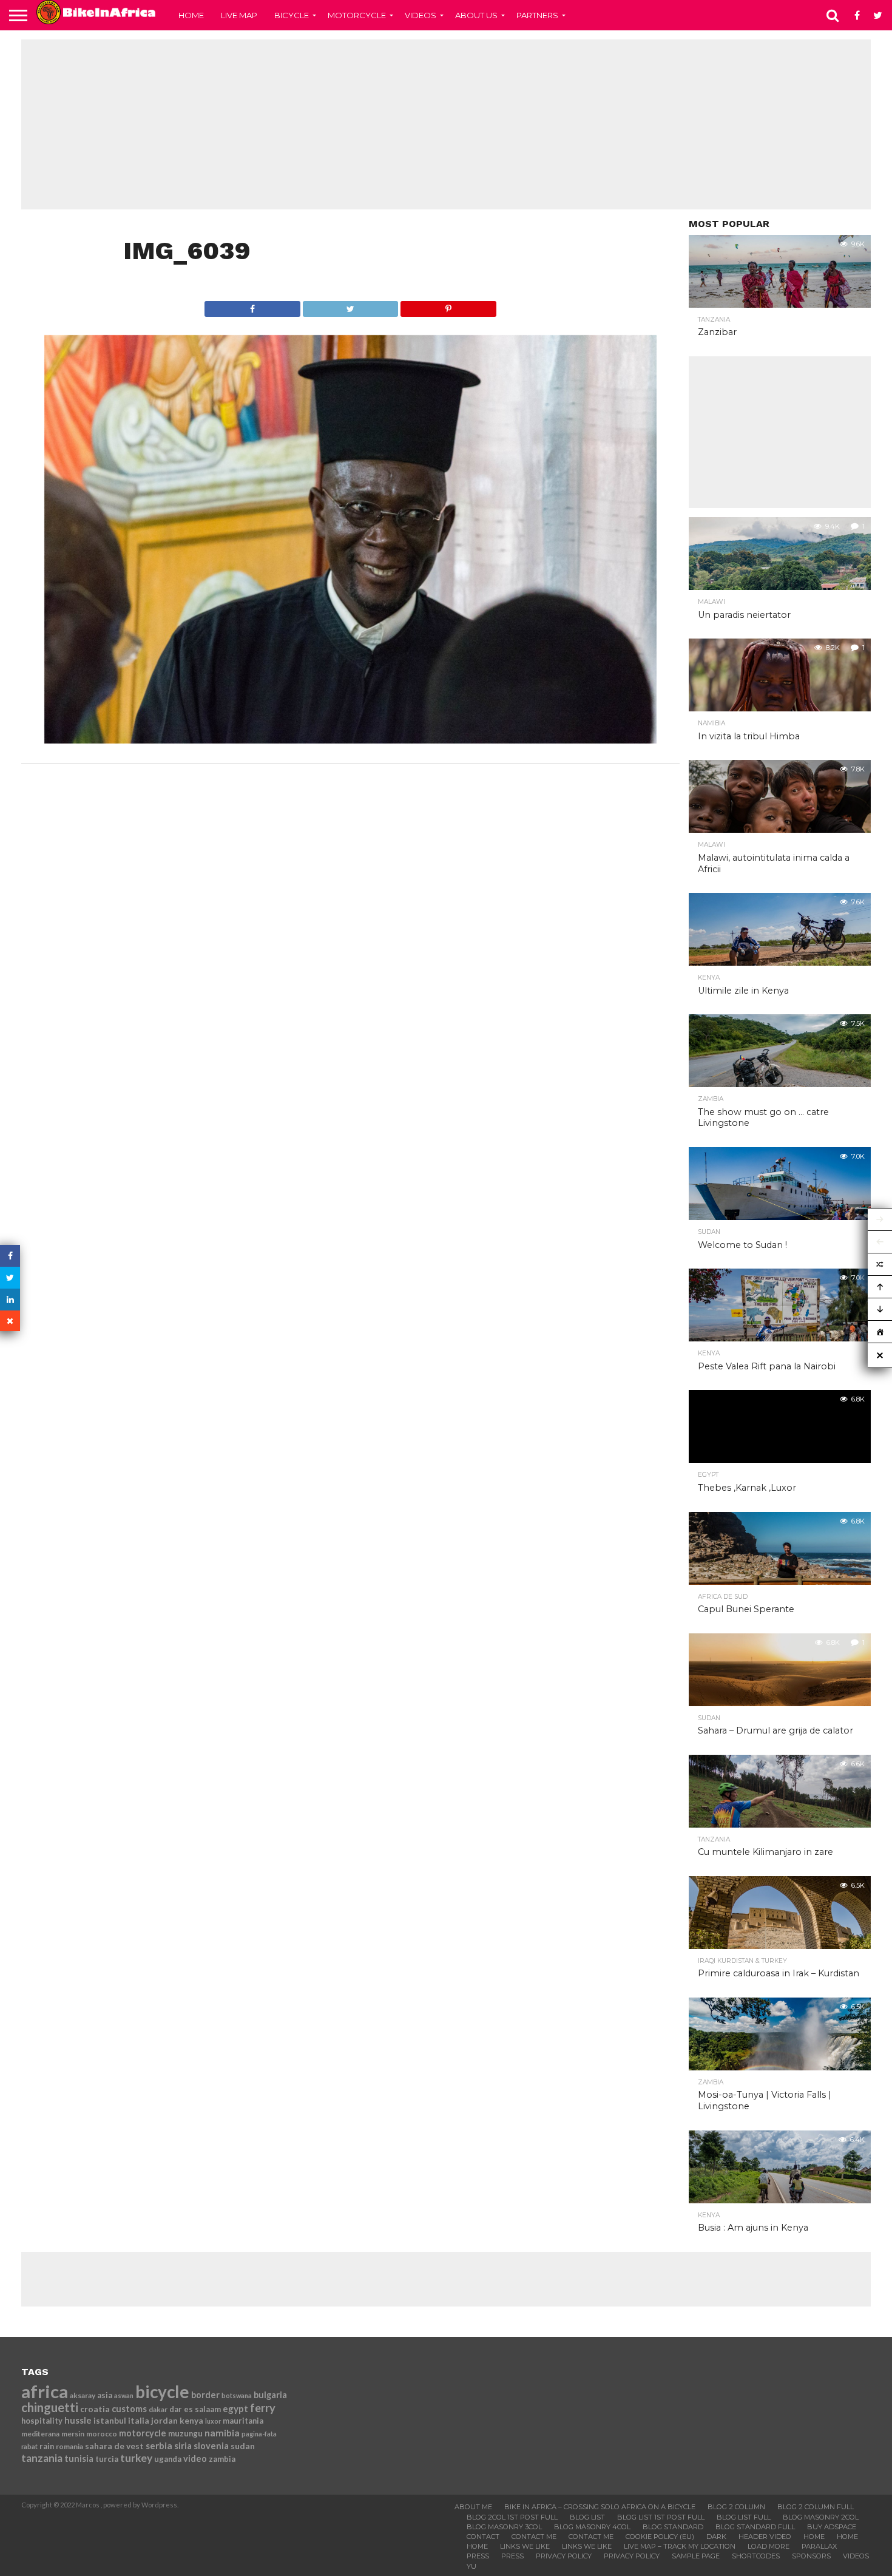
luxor (213, 2421)
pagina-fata (259, 2434)
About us (476, 15)
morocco (102, 2434)
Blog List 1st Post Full (661, 2517)
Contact (483, 2537)
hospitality (42, 2421)
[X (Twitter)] (10, 1278)
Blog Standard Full (755, 2527)
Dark (716, 2537)
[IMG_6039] (351, 740)
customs (129, 2409)
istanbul (110, 2420)
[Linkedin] (10, 1300)
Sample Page (696, 2556)
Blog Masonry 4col (592, 2527)
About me (473, 2507)
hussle (78, 2420)
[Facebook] (10, 1256)
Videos (421, 15)
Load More (769, 2546)
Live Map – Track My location (680, 2546)
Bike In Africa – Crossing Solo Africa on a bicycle (600, 2507)
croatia (95, 2409)
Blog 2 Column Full (816, 2507)
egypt (235, 2408)
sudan (243, 2446)
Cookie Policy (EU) (660, 2537)
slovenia (211, 2446)
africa (45, 2391)
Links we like (525, 2546)
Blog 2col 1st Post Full (512, 2517)
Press (478, 2556)
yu (471, 2566)
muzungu (185, 2433)
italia (139, 2420)
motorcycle (143, 2433)
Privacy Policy (564, 2556)
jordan (164, 2420)
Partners (537, 15)
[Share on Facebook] (252, 306)
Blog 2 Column (736, 2507)
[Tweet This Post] (350, 306)
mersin (73, 2434)
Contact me (534, 2537)
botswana (237, 2395)
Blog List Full (744, 2517)
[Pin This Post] (448, 306)
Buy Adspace (832, 2527)
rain (47, 2446)
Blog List (587, 2517)
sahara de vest (114, 2446)
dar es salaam (195, 2409)
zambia (222, 2459)
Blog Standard (673, 2527)
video (195, 2459)
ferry (263, 2408)
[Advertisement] (446, 124)
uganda (168, 2459)
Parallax (819, 2546)
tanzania (42, 2458)
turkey (136, 2458)
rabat (29, 2446)
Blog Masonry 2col (821, 2517)
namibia (222, 2433)
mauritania (243, 2421)
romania (69, 2446)
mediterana (40, 2434)
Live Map (239, 15)
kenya (191, 2420)
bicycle (162, 2391)
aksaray (83, 2395)
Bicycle (292, 15)
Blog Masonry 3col (504, 2527)
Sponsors (811, 2556)
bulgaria (270, 2395)
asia (105, 2395)
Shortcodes (756, 2556)
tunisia (79, 2459)
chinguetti (50, 2407)
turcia (107, 2459)
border (205, 2395)
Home (191, 15)
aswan (124, 2395)
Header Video (765, 2537)
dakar (158, 2409)
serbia (159, 2446)
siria (183, 2446)
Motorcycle (357, 15)
